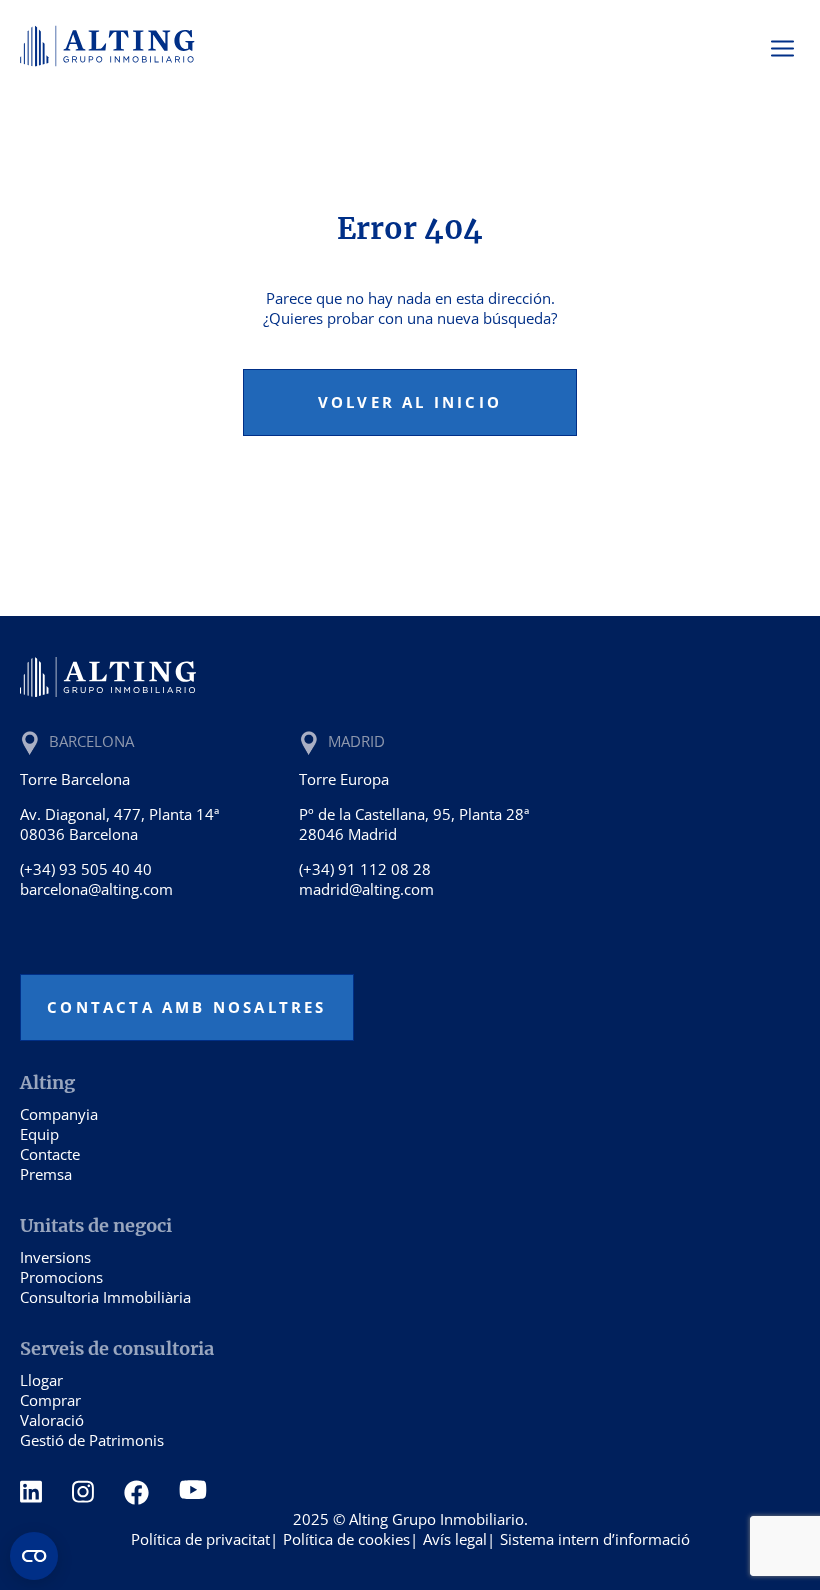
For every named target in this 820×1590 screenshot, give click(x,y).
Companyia (59, 1114)
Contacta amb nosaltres (186, 1007)
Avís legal (455, 1539)
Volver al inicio (410, 402)
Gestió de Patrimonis (92, 1440)
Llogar (41, 1380)
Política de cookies (346, 1539)
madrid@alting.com (366, 889)
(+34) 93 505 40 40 (86, 869)
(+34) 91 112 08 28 (365, 869)
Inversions (55, 1257)
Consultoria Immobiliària (105, 1297)
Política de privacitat (200, 1539)
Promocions (61, 1277)
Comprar (50, 1400)
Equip (39, 1134)
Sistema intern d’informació (595, 1539)
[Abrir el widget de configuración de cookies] (34, 1556)
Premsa (46, 1174)
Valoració (52, 1420)
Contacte (50, 1154)
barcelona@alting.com (96, 889)
